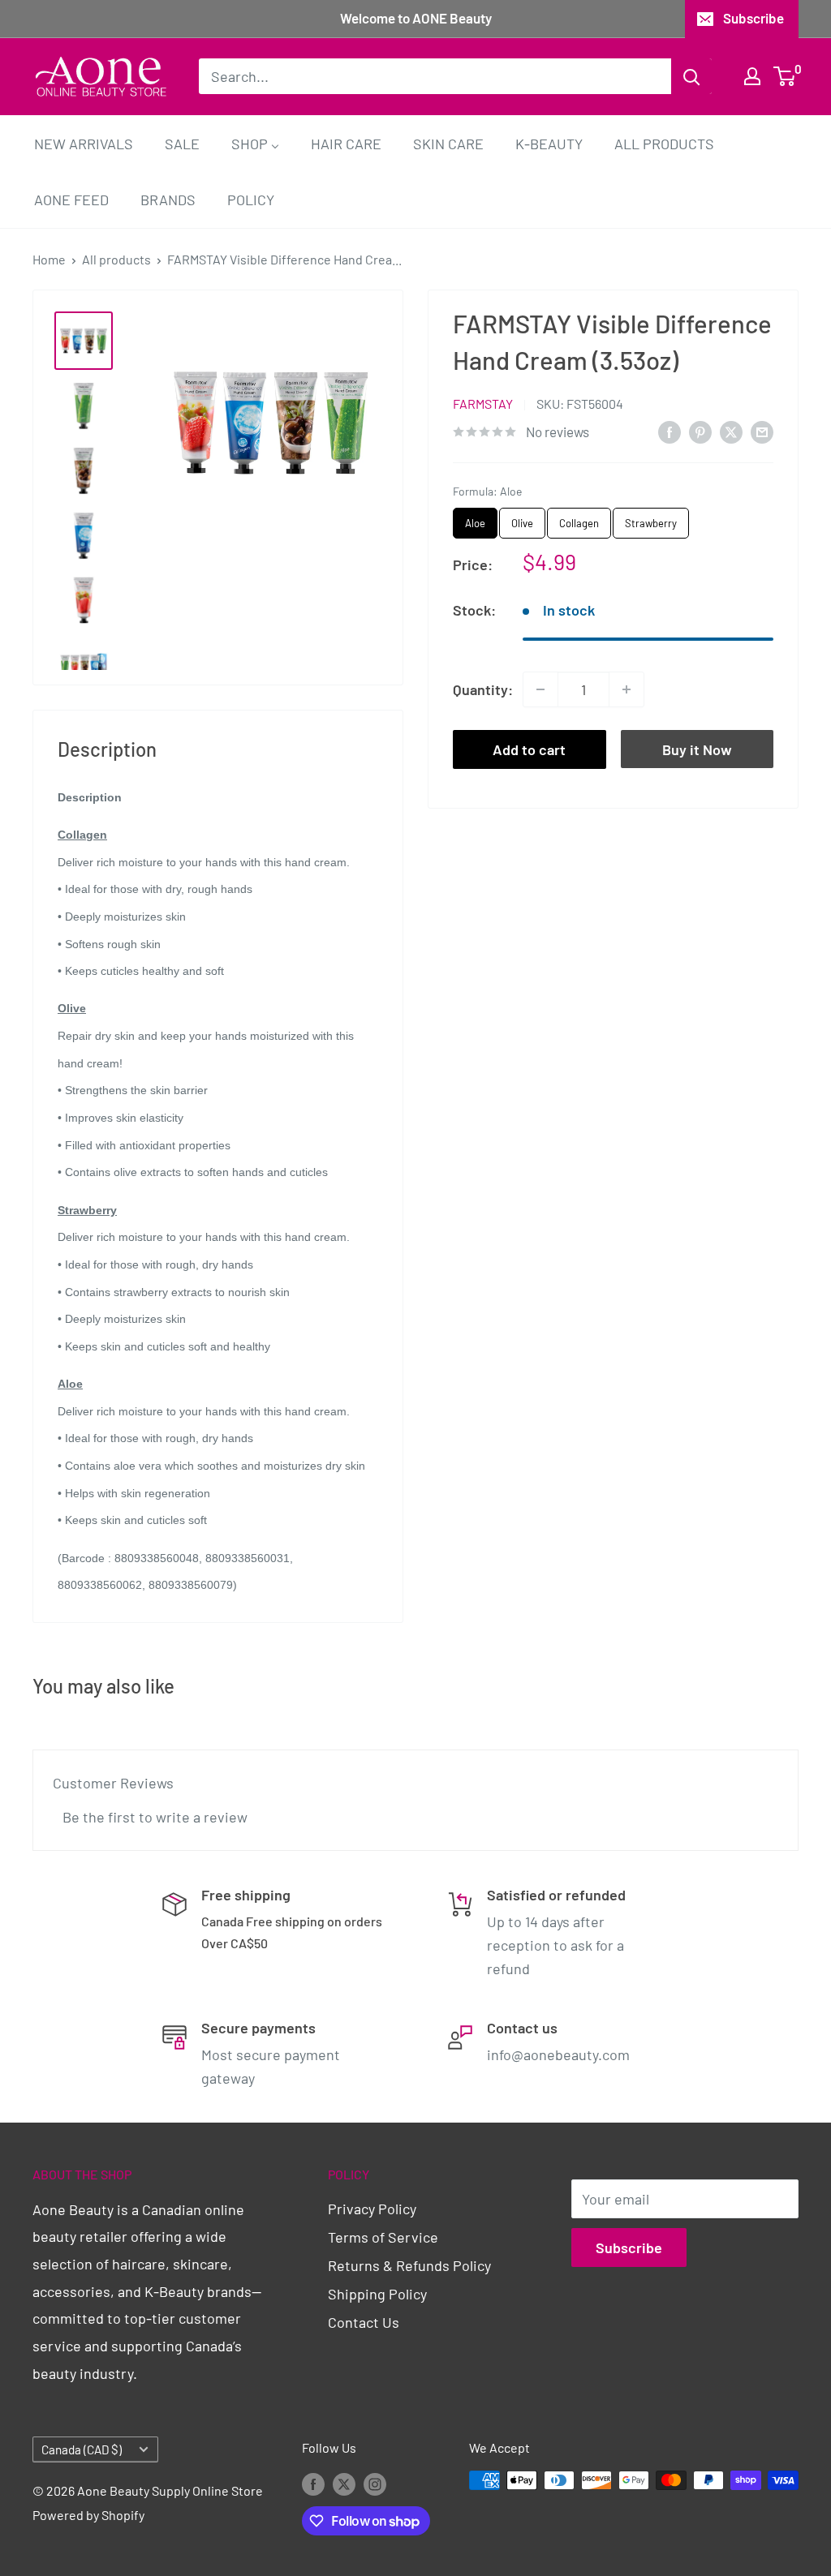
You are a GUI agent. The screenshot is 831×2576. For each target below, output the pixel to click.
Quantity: (483, 689)
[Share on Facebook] (670, 431)
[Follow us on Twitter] (344, 2483)
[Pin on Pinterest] (700, 431)
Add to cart (529, 749)
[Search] (691, 76)
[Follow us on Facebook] (313, 2483)
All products (116, 259)
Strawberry (651, 519)
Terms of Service (383, 2237)
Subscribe (753, 18)
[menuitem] (84, 143)
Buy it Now (697, 749)
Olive (523, 519)
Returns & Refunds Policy (409, 2265)
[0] (785, 76)
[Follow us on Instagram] (375, 2483)
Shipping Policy (377, 2294)
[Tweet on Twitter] (731, 431)
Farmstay (483, 404)
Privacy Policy (372, 2209)
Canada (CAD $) (82, 2449)
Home (49, 259)
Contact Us (364, 2322)
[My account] (752, 76)
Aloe (475, 519)
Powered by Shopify (88, 2515)
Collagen (579, 519)
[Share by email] (762, 431)
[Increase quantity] (626, 689)
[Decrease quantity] (540, 689)
